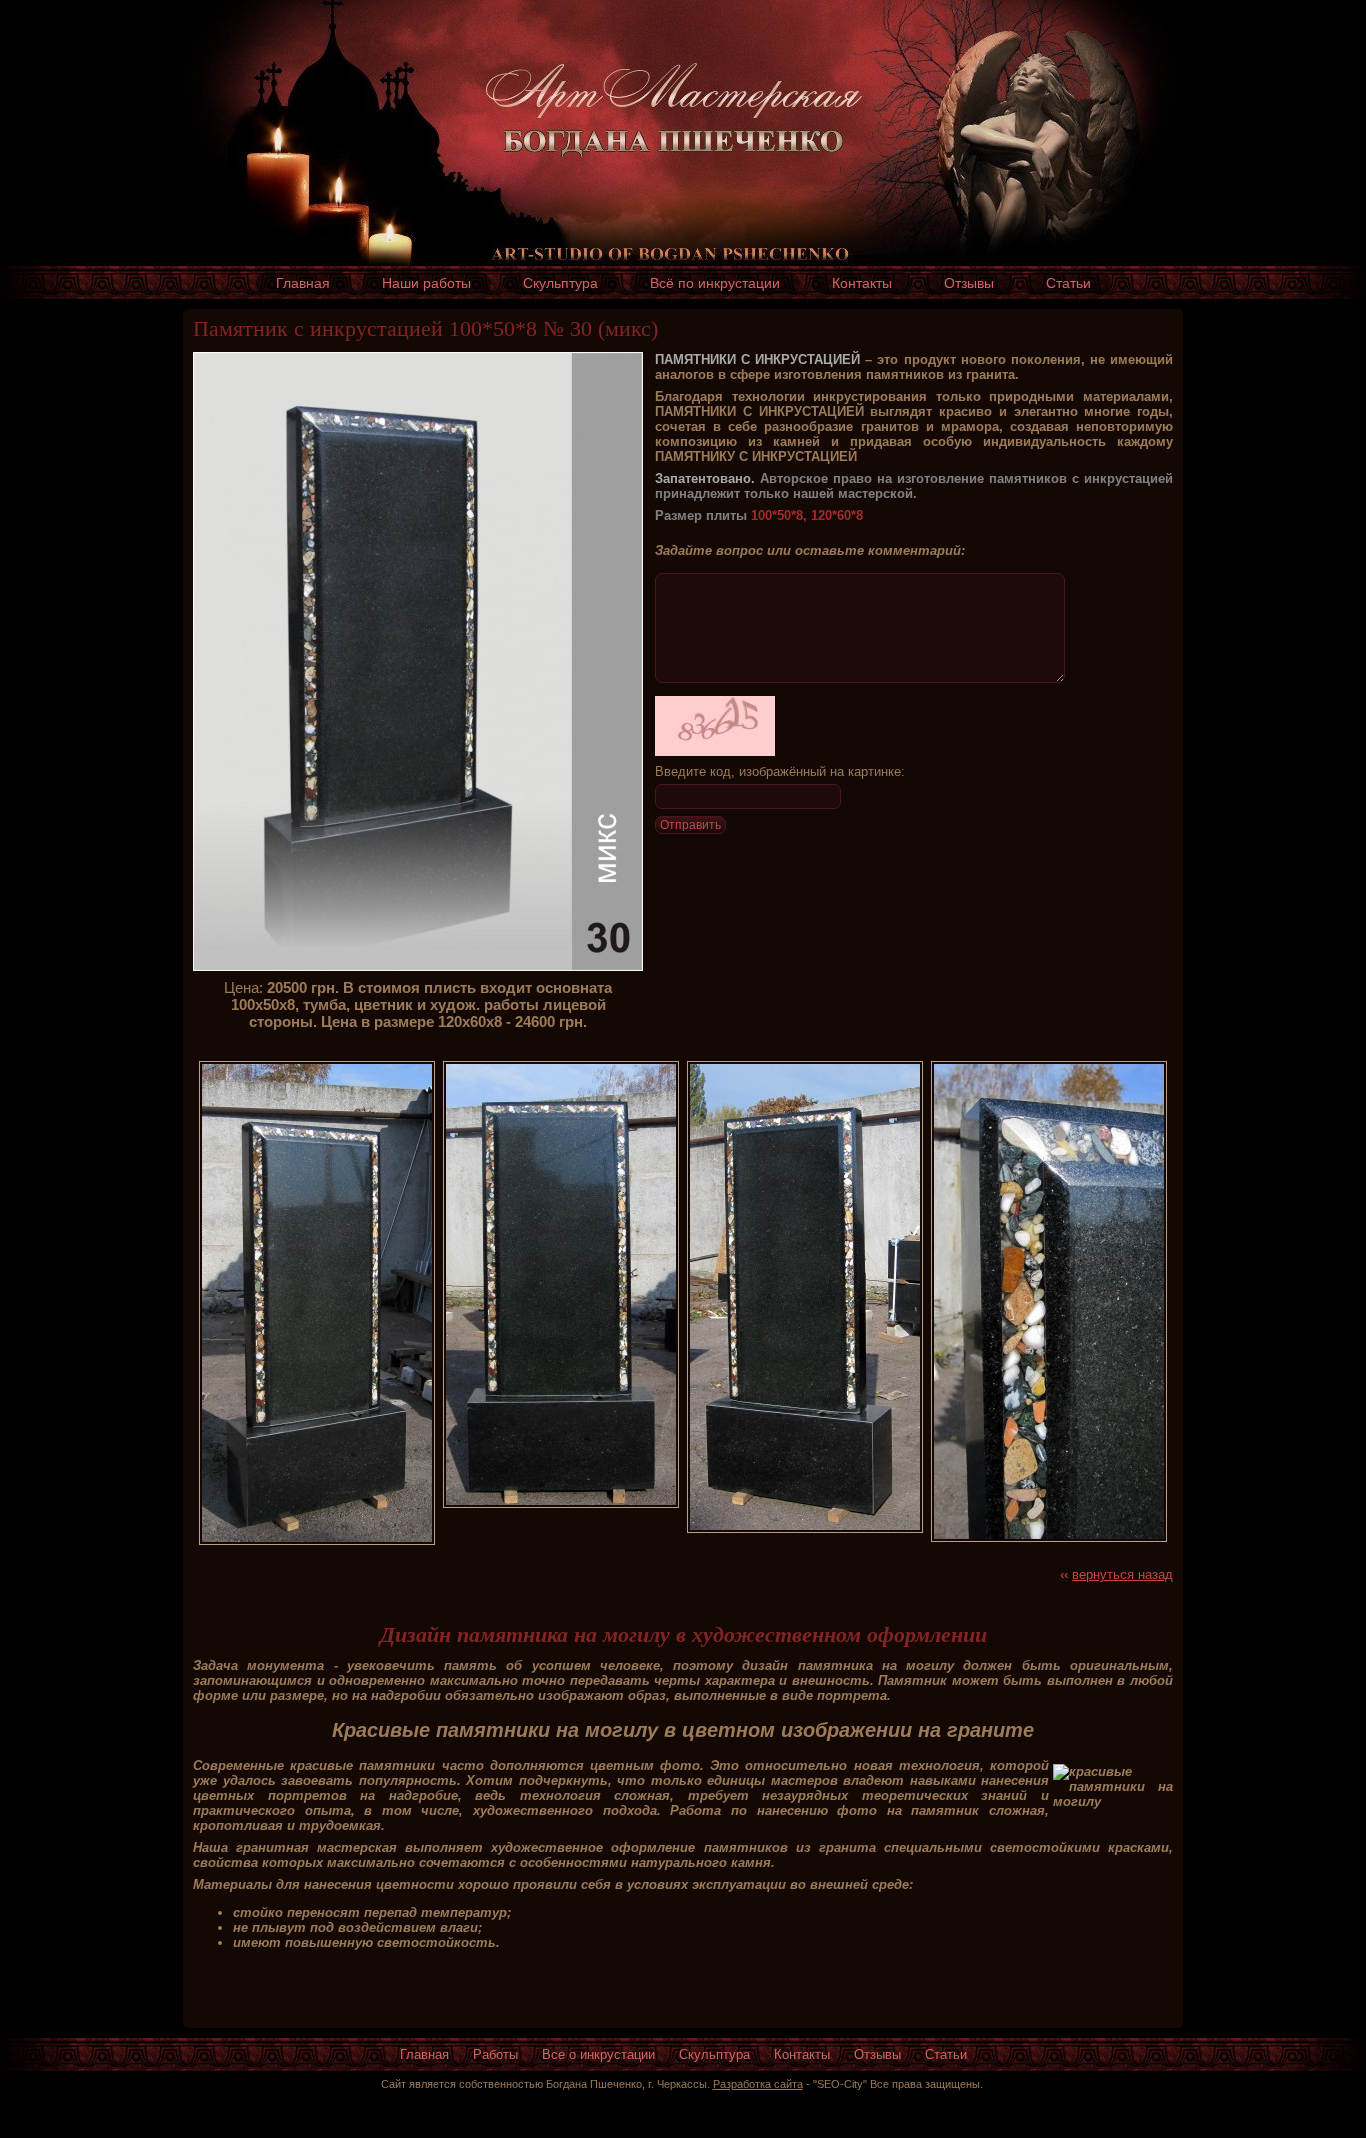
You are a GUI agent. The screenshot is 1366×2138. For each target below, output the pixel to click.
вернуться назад (1122, 1574)
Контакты (862, 283)
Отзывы (969, 283)
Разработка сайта (758, 2084)
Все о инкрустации (598, 2054)
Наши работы (426, 283)
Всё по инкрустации (715, 283)
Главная (303, 283)
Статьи (1068, 283)
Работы (495, 2054)
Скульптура (560, 283)
